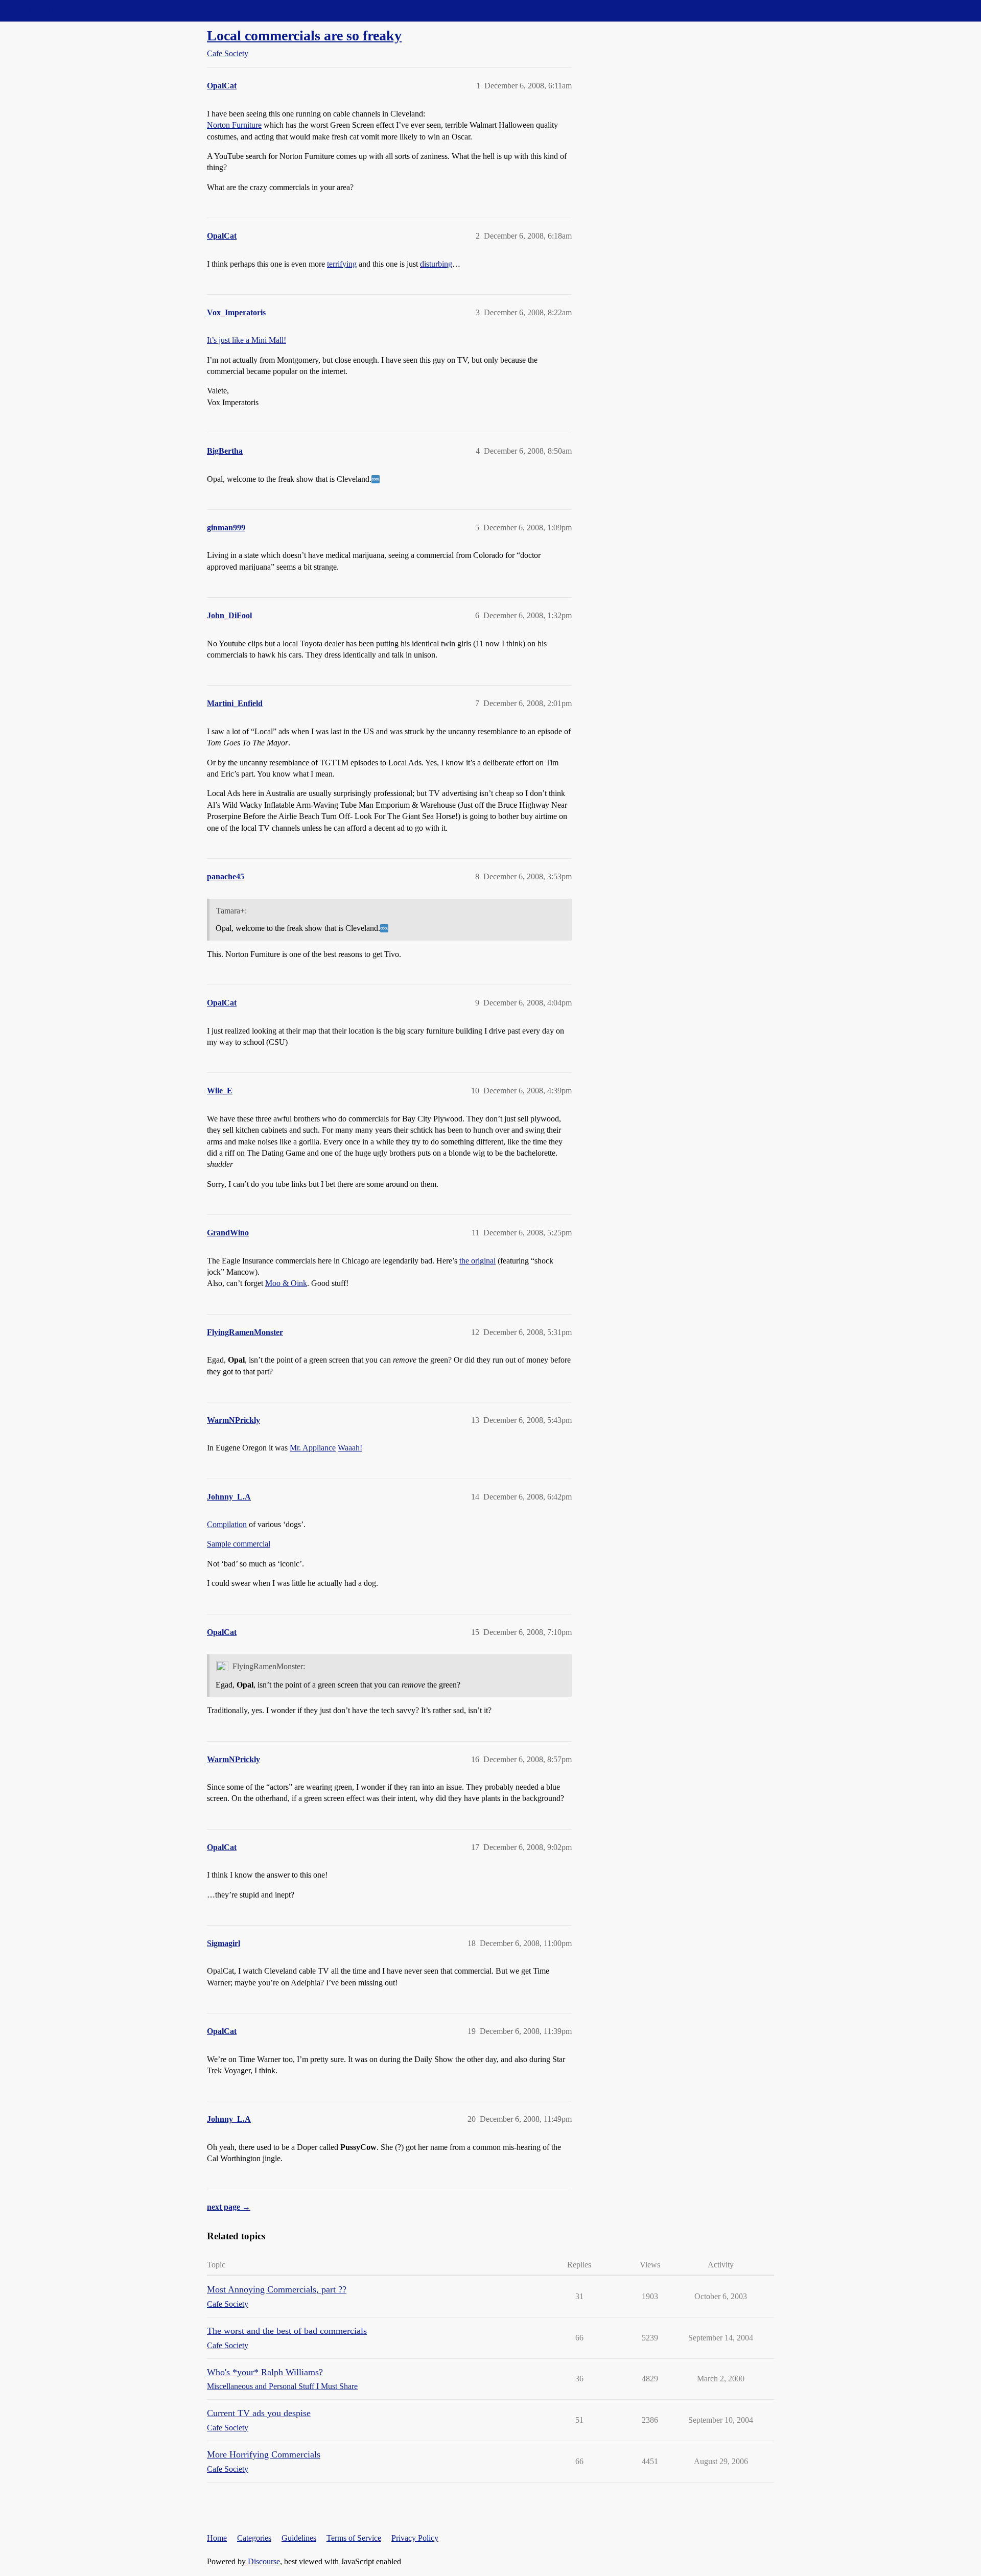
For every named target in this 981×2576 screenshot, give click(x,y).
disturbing (436, 264)
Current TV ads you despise (259, 2413)
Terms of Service (354, 2538)
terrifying (342, 264)
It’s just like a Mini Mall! (247, 340)
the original (477, 1261)
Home (217, 2538)
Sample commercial (239, 1544)
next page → (229, 2207)
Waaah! (350, 1448)
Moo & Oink (286, 1283)
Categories (254, 2538)
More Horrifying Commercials (264, 2454)
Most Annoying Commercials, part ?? (277, 2289)
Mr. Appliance (313, 1448)
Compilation (227, 1524)
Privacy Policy (415, 2538)
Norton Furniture (234, 125)
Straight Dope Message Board (54, 10)
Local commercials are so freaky (304, 36)
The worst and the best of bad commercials (287, 2331)
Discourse (264, 2561)
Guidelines (299, 2538)
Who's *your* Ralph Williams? (265, 2372)
